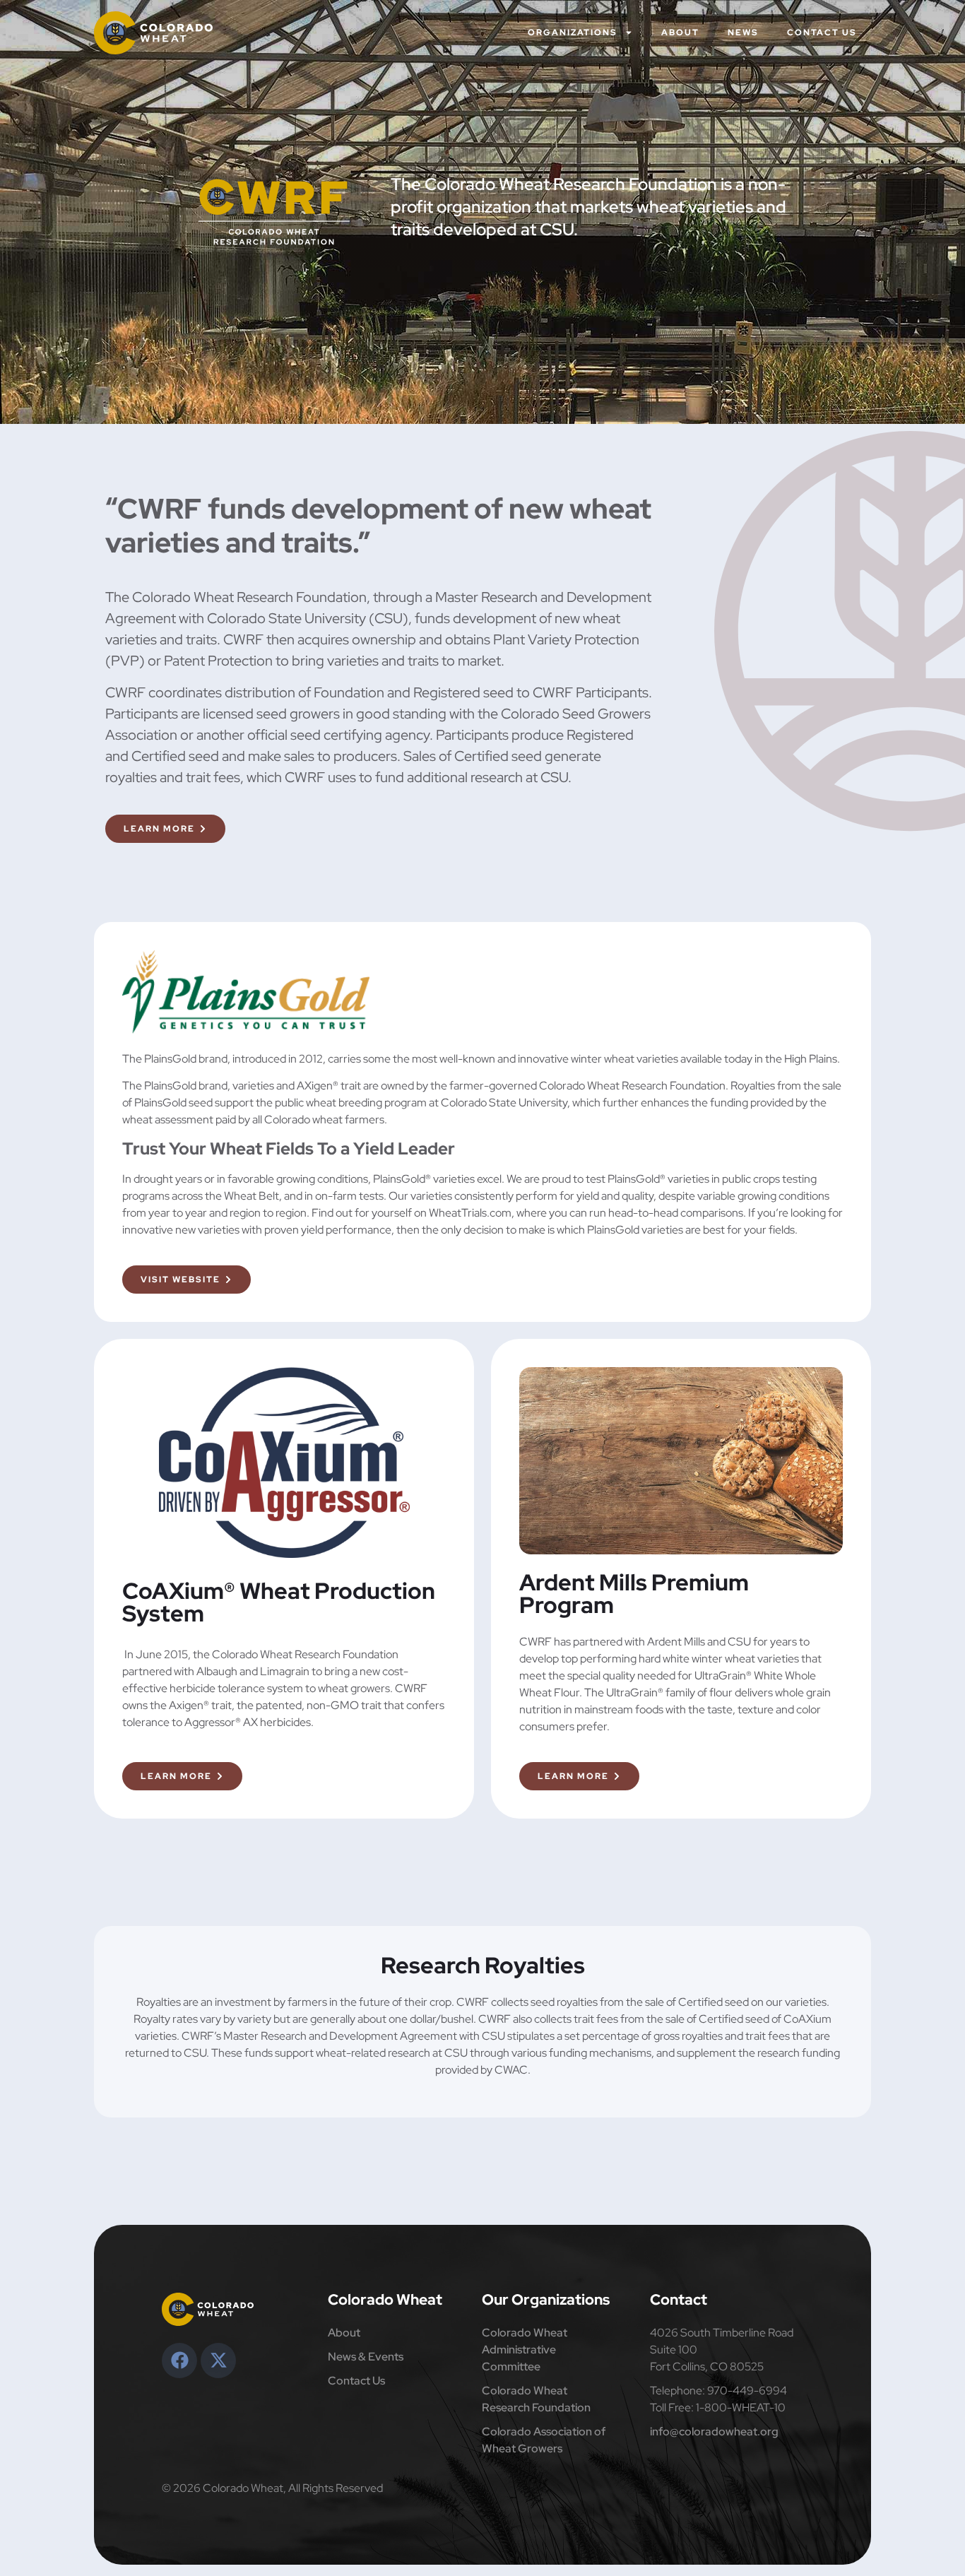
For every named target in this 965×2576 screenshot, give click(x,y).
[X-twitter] (218, 2361)
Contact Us (822, 33)
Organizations (573, 33)
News (743, 33)
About (680, 33)
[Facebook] (179, 2361)
